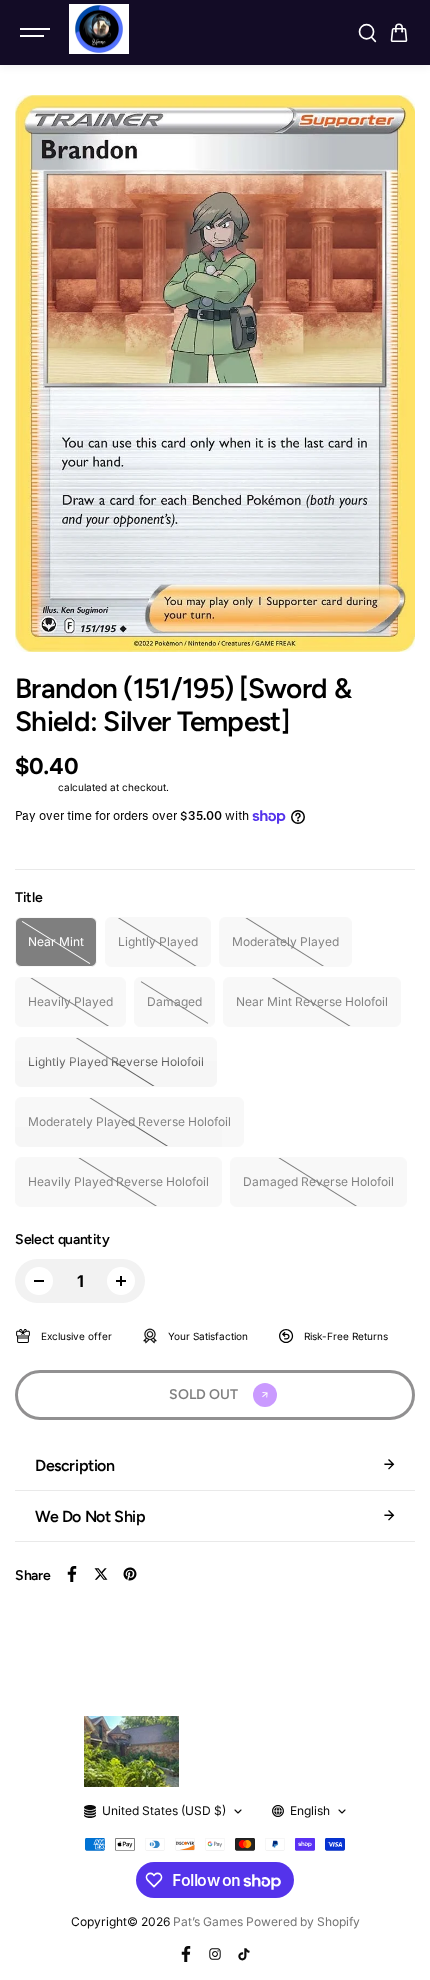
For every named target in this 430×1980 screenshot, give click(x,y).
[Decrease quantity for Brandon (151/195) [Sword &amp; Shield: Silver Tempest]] (39, 1281)
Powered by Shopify (303, 1921)
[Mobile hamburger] (37, 33)
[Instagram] (215, 1954)
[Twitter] (101, 1574)
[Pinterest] (130, 1574)
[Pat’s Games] (99, 29)
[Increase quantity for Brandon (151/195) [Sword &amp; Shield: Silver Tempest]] (121, 1281)
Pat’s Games (208, 1921)
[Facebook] (72, 1574)
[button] (399, 33)
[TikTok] (244, 1954)
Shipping (35, 787)
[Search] (367, 33)
